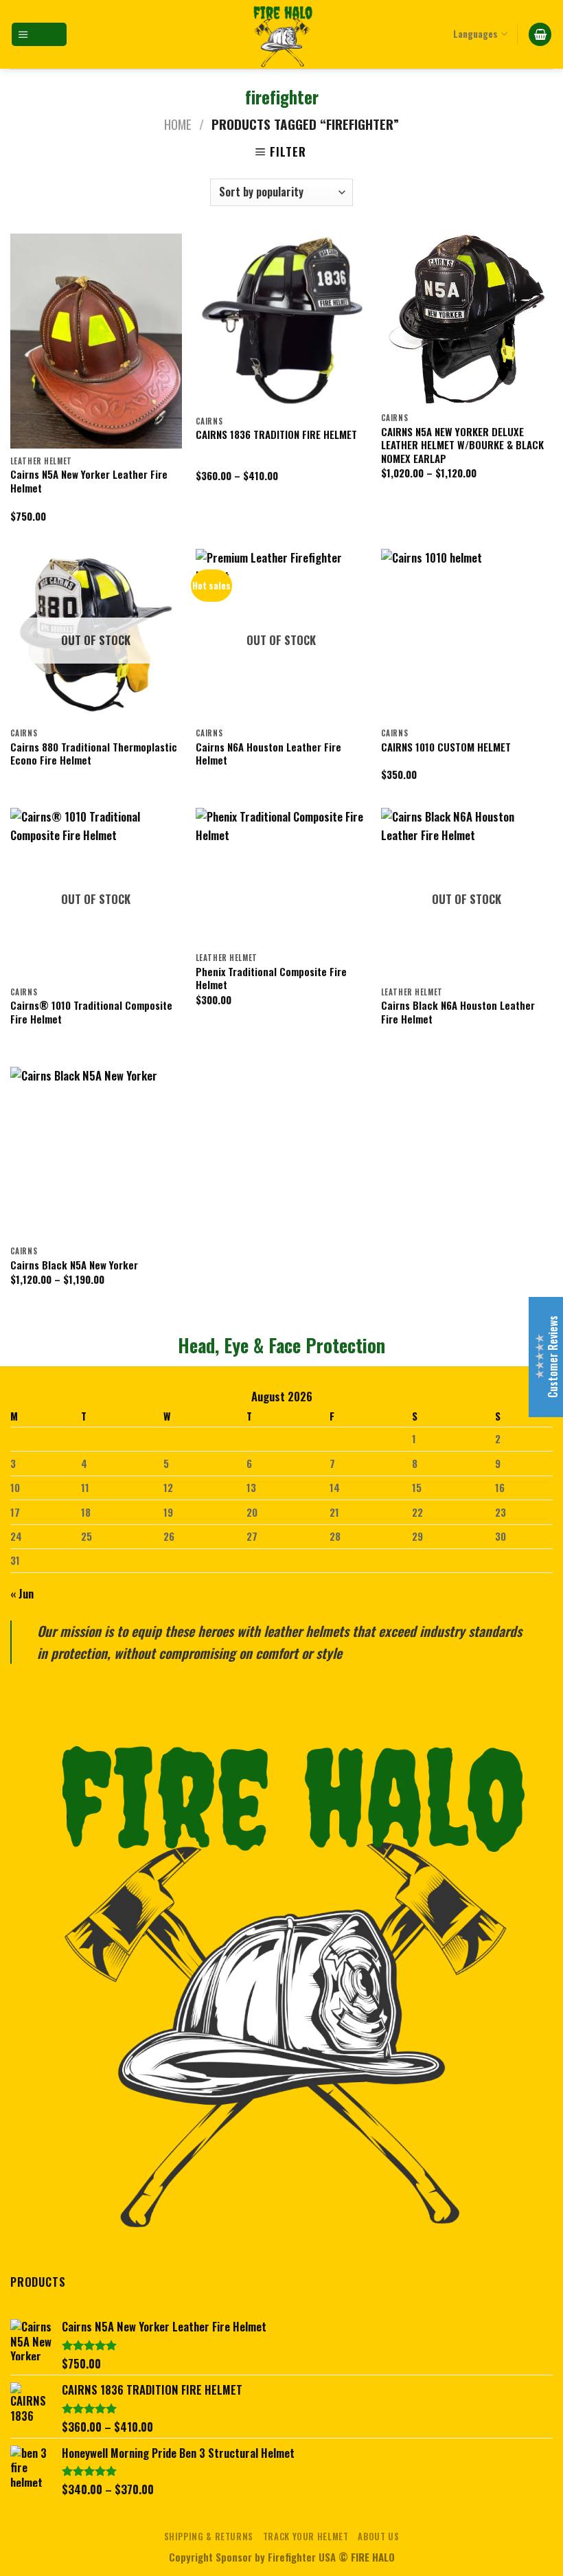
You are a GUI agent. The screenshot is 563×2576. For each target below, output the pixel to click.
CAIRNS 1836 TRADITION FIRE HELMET (276, 434)
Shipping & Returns (209, 2537)
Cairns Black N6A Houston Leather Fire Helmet (458, 1012)
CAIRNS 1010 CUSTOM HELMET (446, 747)
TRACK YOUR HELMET (306, 2537)
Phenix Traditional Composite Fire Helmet (271, 979)
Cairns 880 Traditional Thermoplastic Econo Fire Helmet (94, 754)
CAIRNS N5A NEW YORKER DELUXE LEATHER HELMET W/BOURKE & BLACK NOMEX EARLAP (462, 445)
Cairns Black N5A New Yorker (74, 1265)
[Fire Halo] (281, 34)
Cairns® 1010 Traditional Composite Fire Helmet (91, 1012)
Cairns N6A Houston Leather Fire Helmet (268, 754)
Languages (475, 34)
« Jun (22, 1593)
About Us (378, 2537)
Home (178, 124)
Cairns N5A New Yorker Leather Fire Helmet (89, 481)
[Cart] (540, 34)
